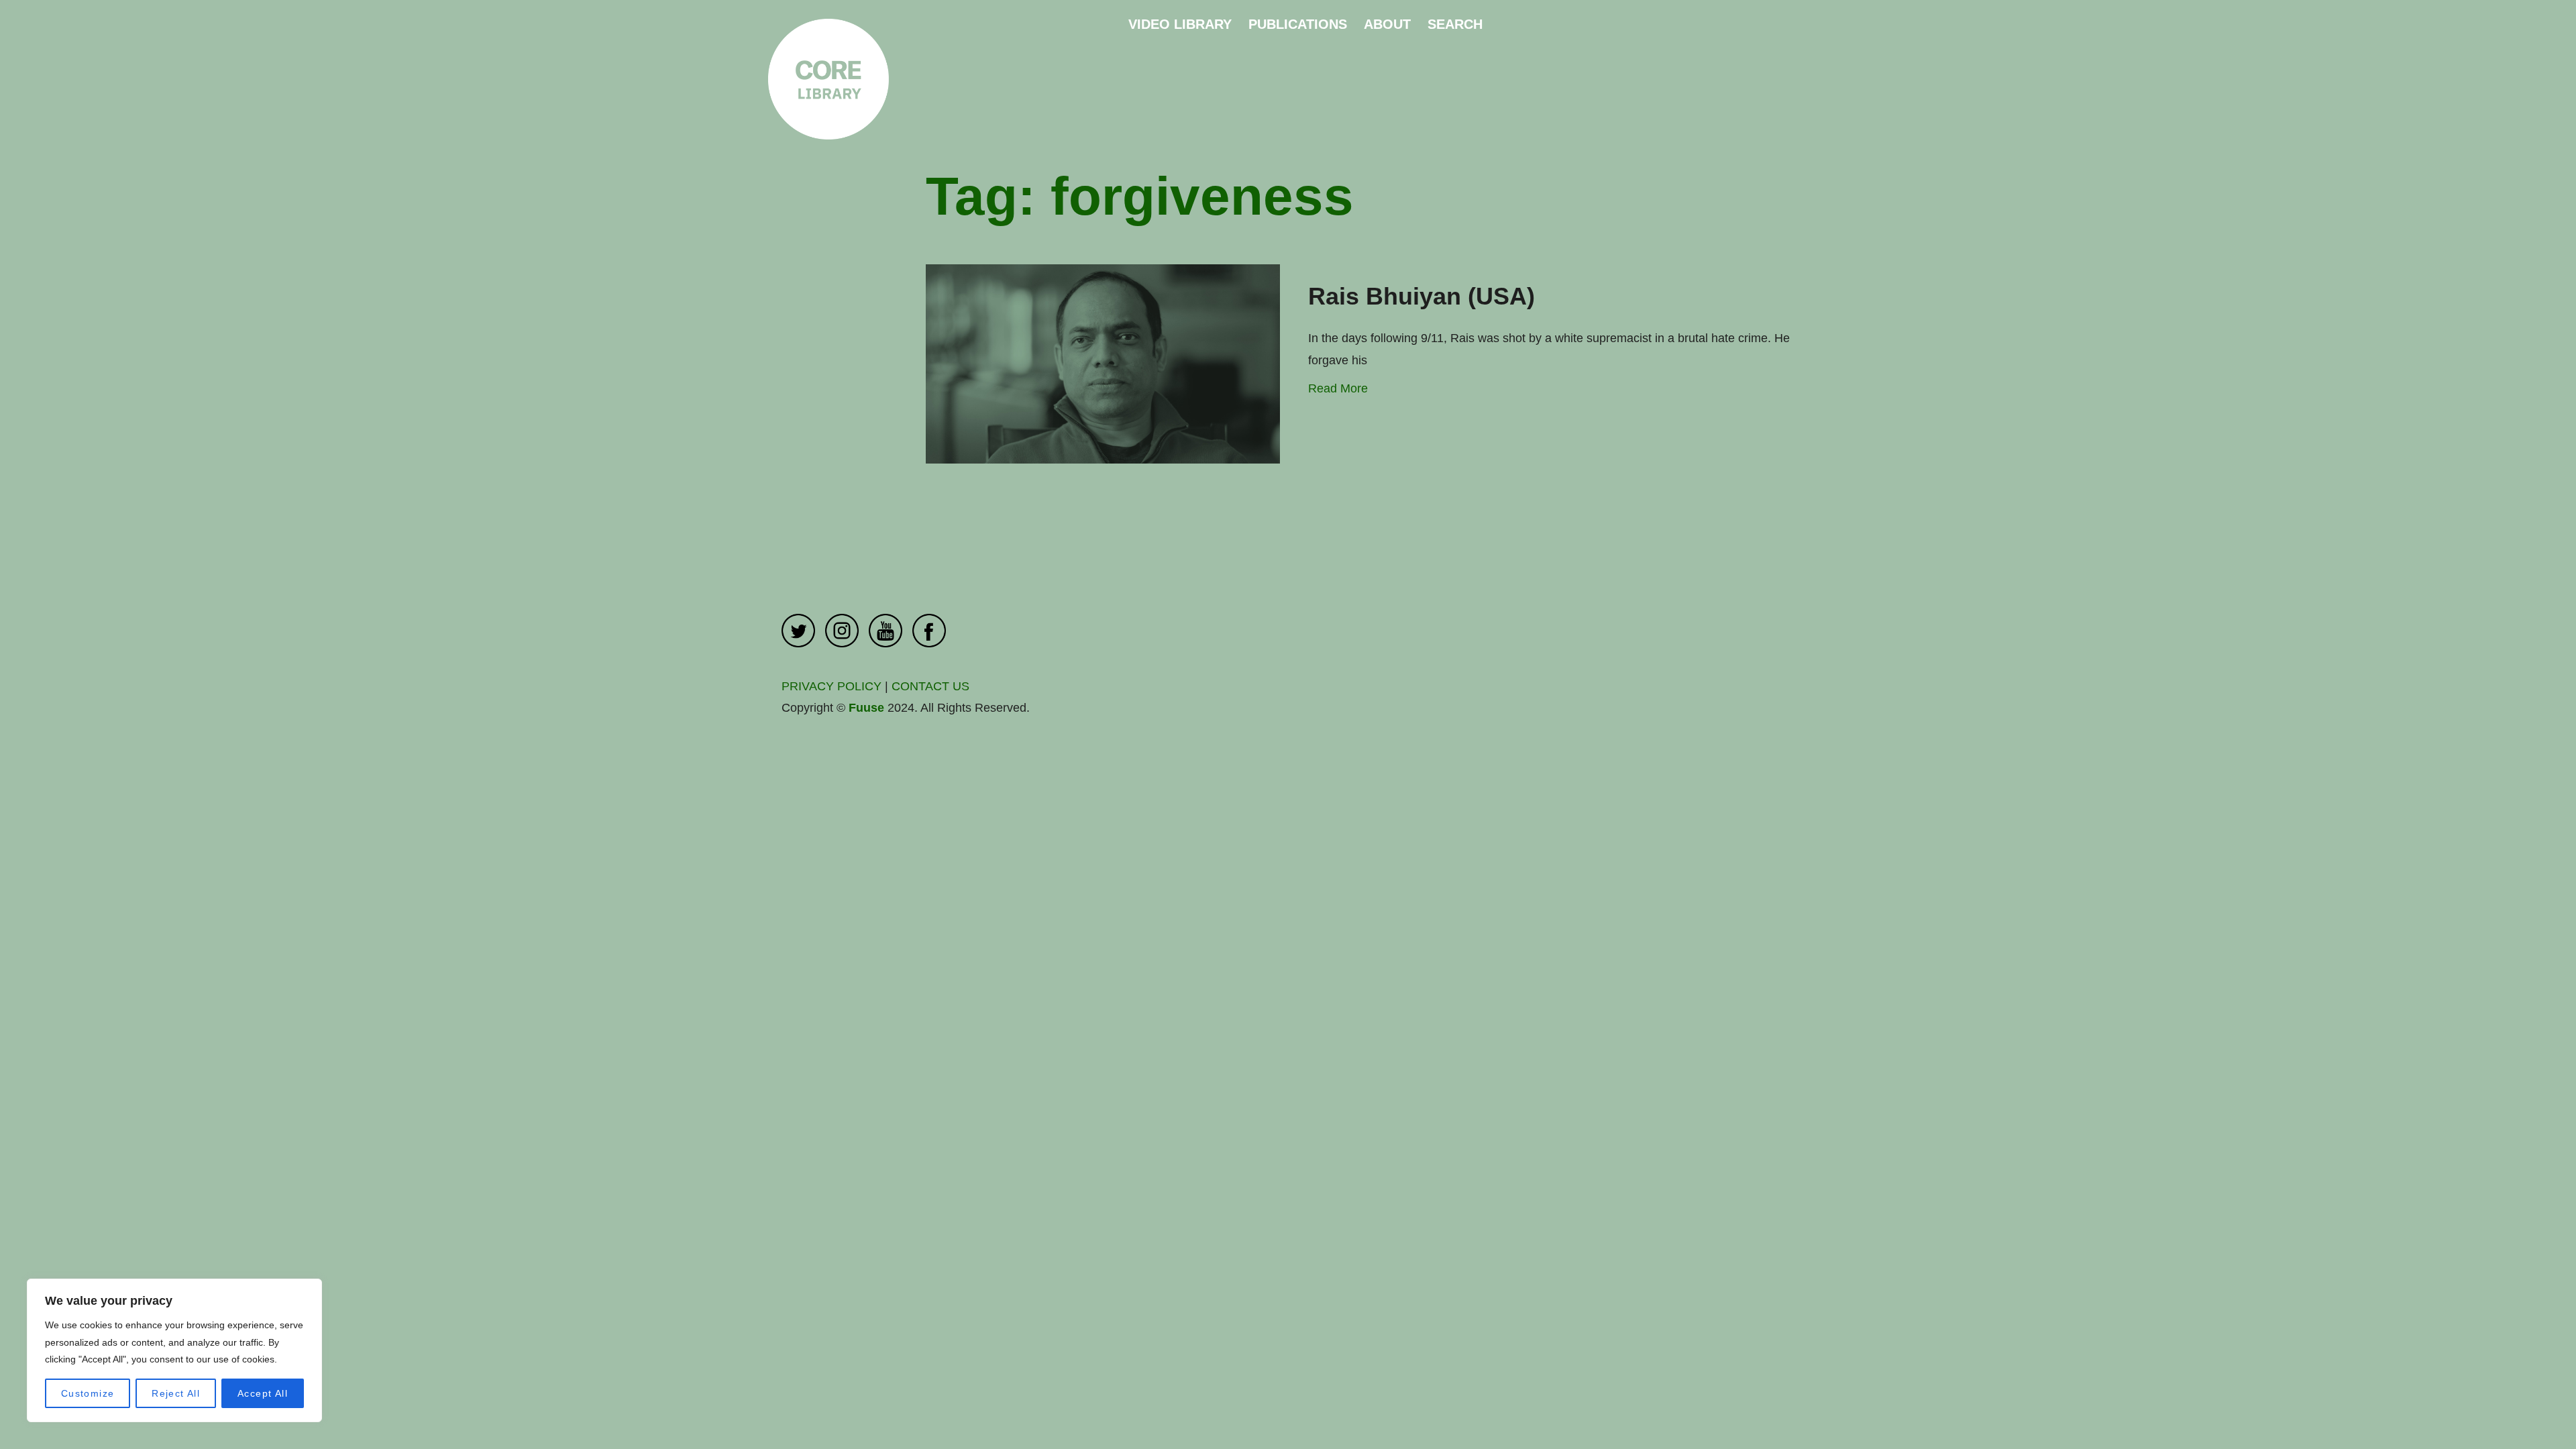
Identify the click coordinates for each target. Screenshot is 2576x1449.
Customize (88, 1393)
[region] (174, 1350)
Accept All (263, 1393)
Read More (1338, 388)
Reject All (176, 1393)
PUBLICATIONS (1298, 24)
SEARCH (1455, 24)
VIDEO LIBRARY (1180, 24)
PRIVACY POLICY (831, 686)
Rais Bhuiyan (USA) (1421, 296)
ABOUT (1387, 24)
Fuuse (866, 708)
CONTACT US (930, 686)
